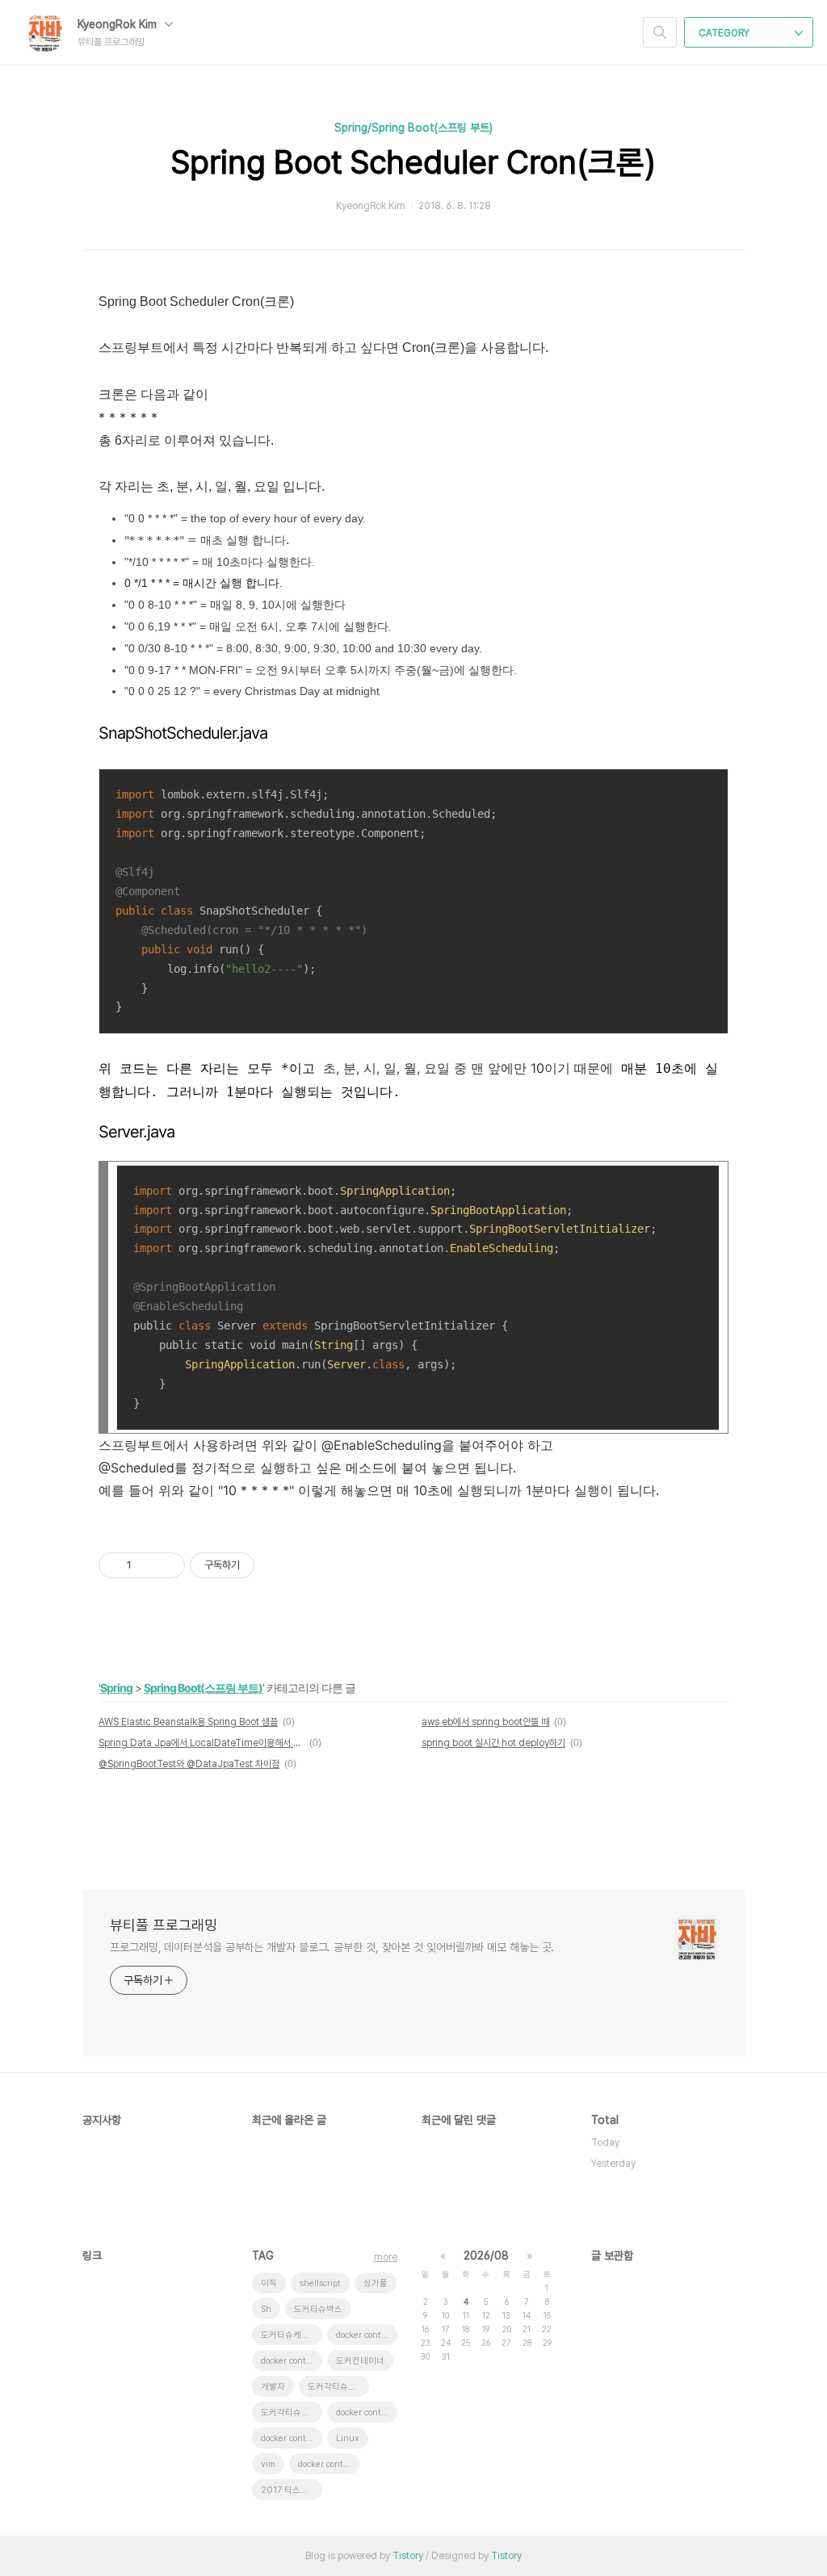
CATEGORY (725, 33)
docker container (329, 2464)
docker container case (292, 2438)
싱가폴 (376, 2283)
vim (268, 2464)
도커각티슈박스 (336, 2387)
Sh (266, 2309)
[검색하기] (660, 32)
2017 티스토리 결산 (292, 2490)
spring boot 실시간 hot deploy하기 (493, 1743)
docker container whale (367, 2413)
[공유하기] (147, 1565)
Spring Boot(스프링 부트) (203, 1688)
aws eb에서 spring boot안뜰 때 (485, 1722)
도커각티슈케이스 (292, 2413)
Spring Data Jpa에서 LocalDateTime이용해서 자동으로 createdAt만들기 (202, 1743)
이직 (269, 2283)
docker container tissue (292, 2361)
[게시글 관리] (167, 1565)
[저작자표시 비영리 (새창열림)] (269, 1565)
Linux (348, 2438)
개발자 (273, 2387)
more (386, 2257)
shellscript (320, 2283)
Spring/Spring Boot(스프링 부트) (413, 128)
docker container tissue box (367, 2335)
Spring (116, 1688)
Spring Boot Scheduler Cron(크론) (413, 162)
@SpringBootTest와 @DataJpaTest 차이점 (189, 1764)
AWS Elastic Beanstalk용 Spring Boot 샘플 (188, 1722)
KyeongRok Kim (119, 24)
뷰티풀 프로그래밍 (164, 1925)
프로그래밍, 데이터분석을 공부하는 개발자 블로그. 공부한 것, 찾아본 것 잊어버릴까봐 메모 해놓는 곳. (332, 1947)
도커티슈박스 (318, 2309)
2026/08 (486, 2256)
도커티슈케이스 (289, 2335)
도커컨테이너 (360, 2361)
